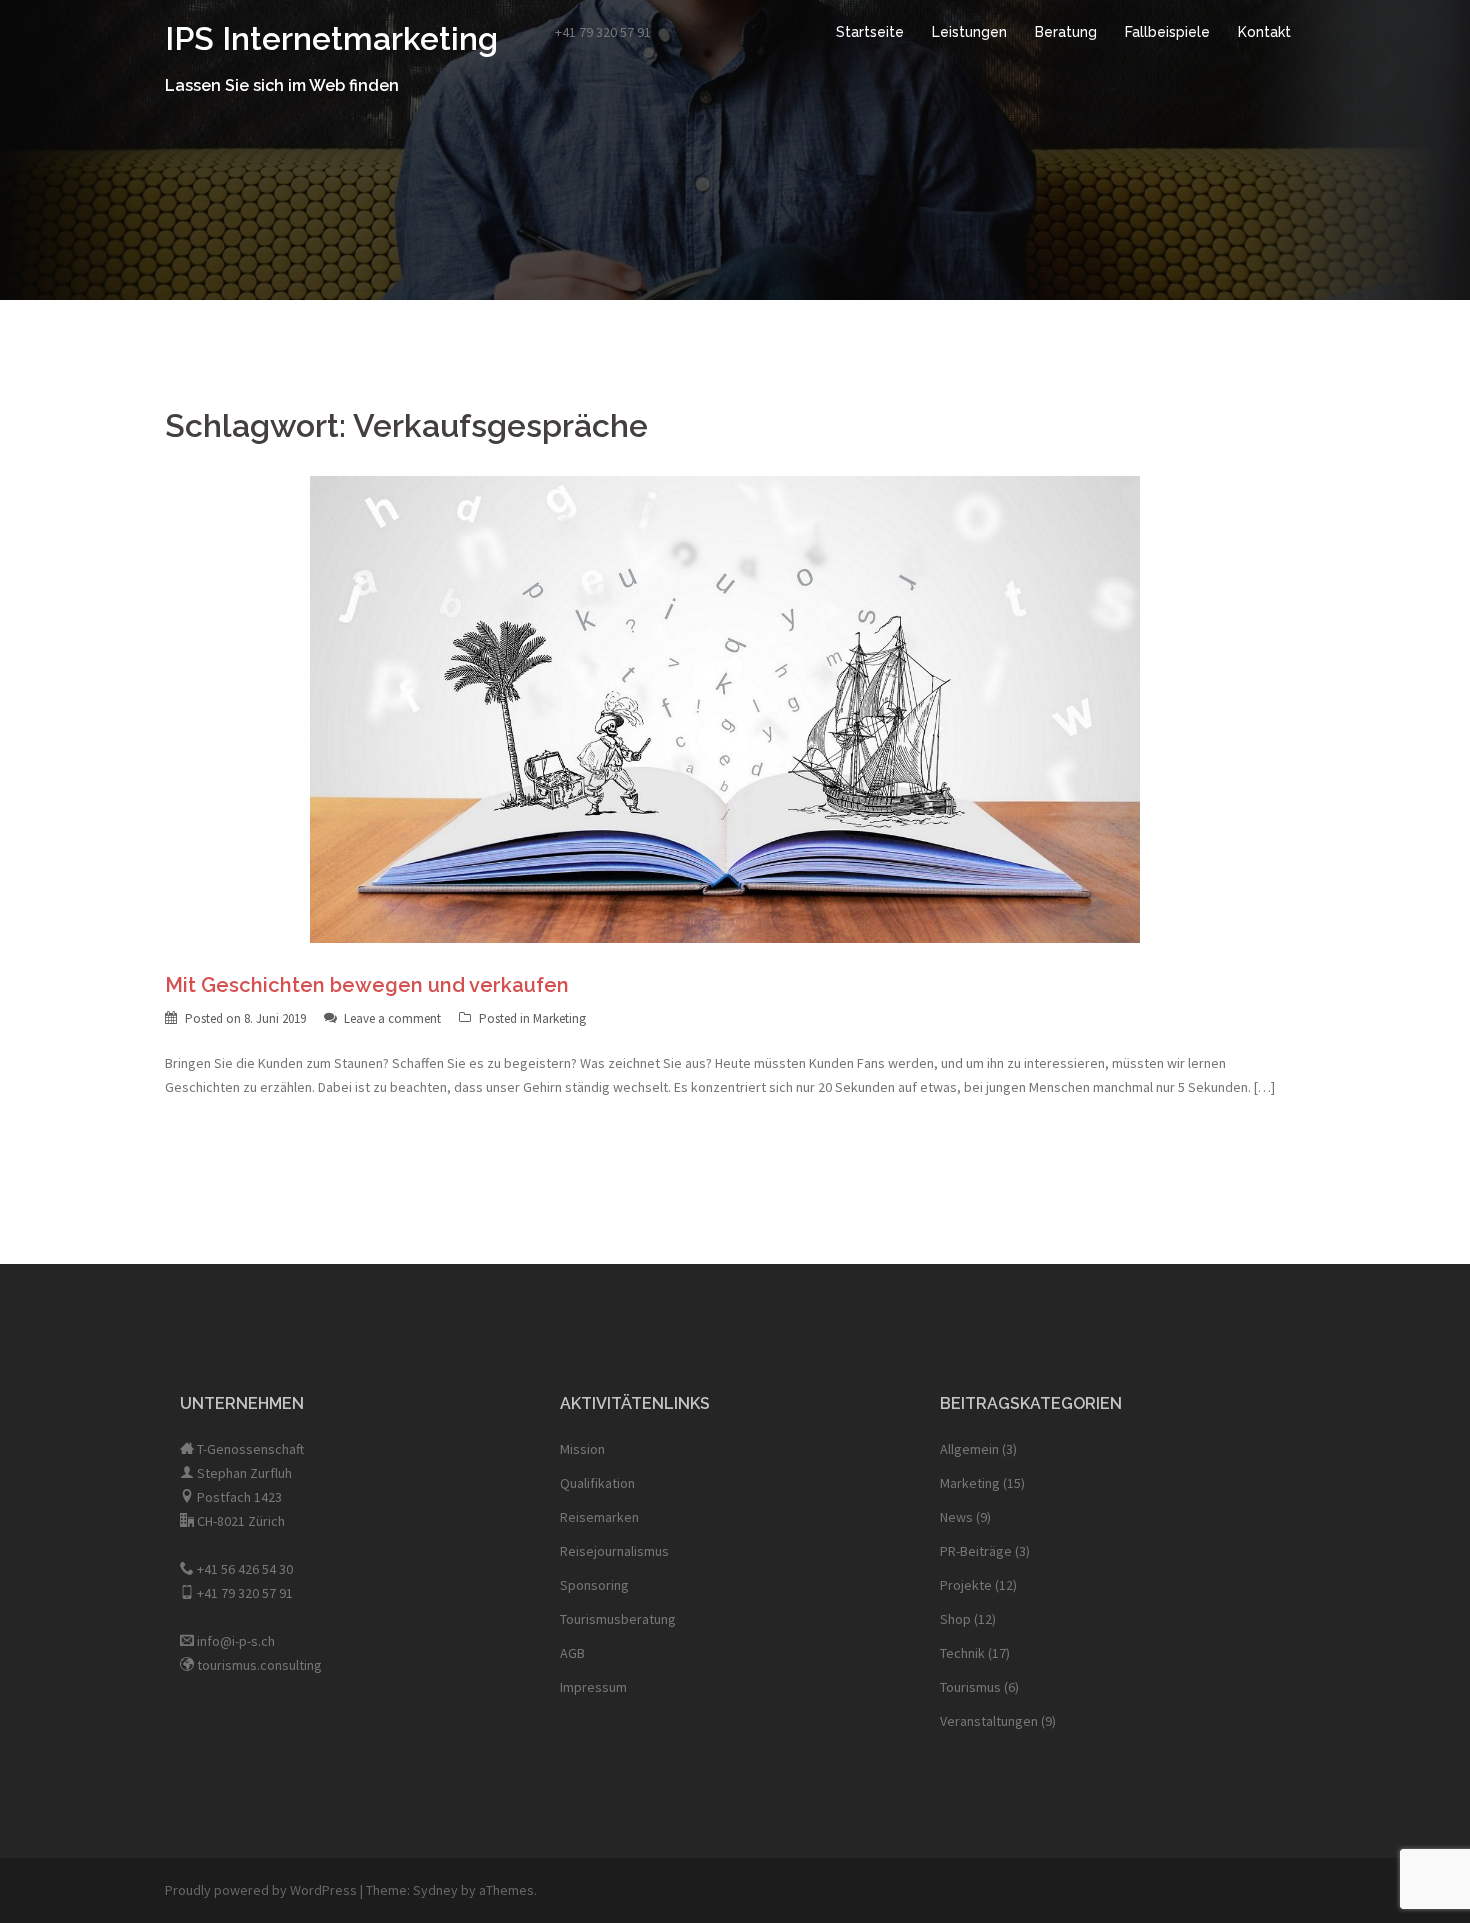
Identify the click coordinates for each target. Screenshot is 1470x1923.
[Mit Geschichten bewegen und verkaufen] (725, 708)
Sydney (435, 1890)
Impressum (593, 1687)
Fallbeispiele (1167, 32)
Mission (582, 1449)
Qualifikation (597, 1483)
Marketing (559, 1018)
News (956, 1517)
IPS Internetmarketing (331, 38)
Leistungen (969, 32)
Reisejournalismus (614, 1551)
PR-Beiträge (976, 1551)
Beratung (1066, 32)
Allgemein (969, 1449)
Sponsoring (594, 1585)
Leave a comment (392, 1018)
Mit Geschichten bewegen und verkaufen (367, 985)
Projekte (966, 1585)
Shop (955, 1619)
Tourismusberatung (618, 1619)
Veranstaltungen (989, 1721)
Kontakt (1264, 32)
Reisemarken (599, 1517)
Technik (962, 1653)
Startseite (870, 32)
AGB (572, 1653)
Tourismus (970, 1687)
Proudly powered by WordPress (261, 1890)
